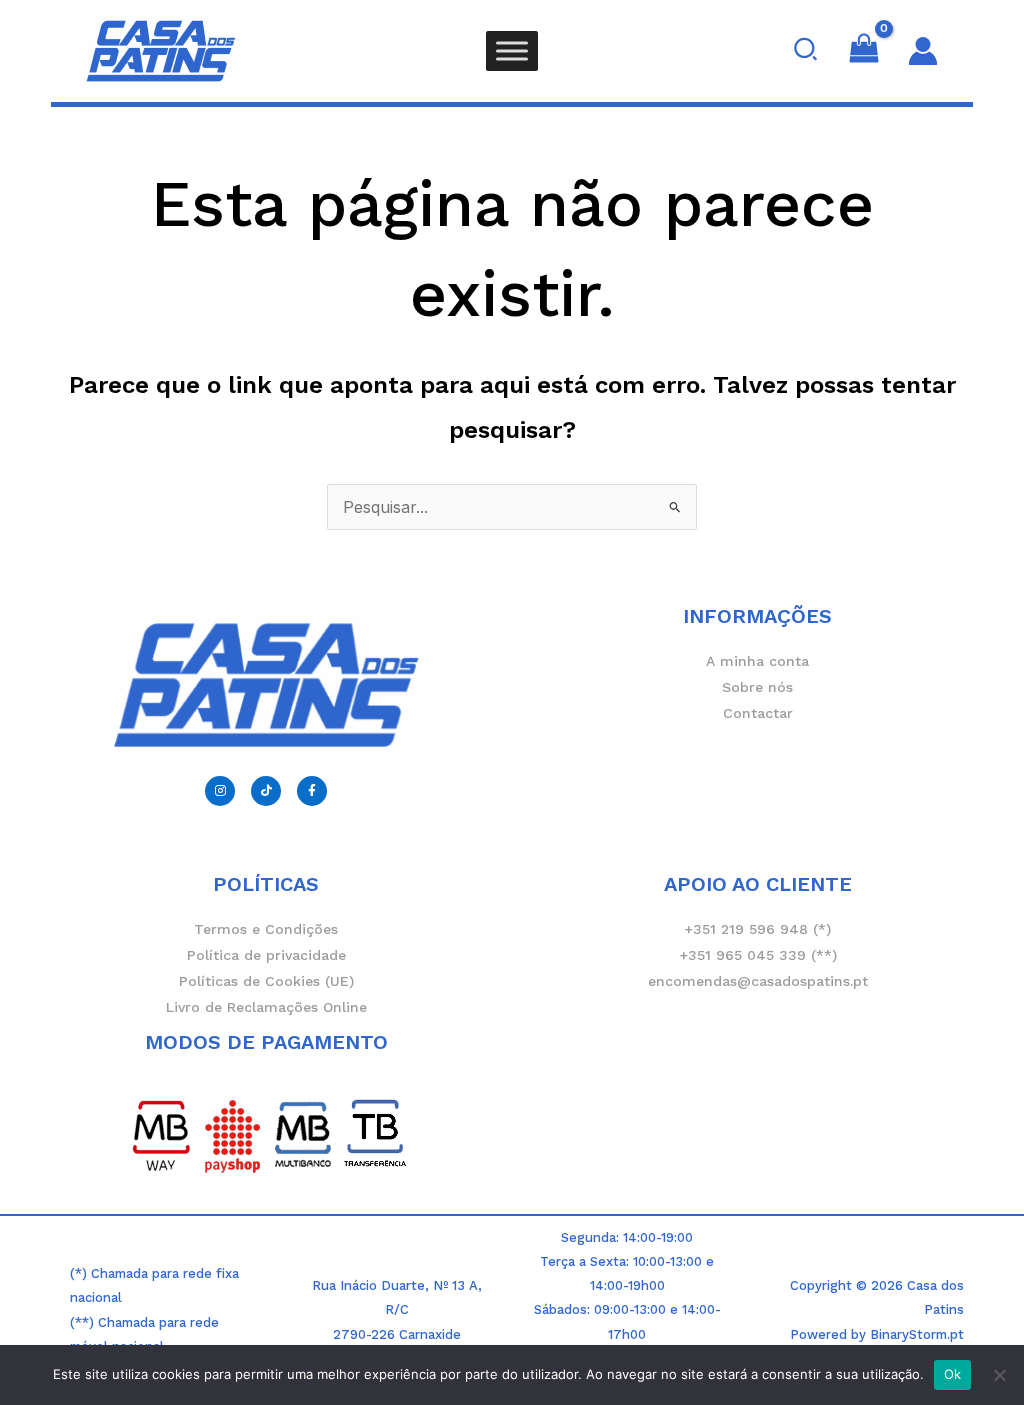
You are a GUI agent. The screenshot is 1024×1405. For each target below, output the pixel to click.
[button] (806, 51)
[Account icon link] (923, 51)
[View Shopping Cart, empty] (864, 51)
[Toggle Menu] (512, 50)
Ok (953, 1374)
